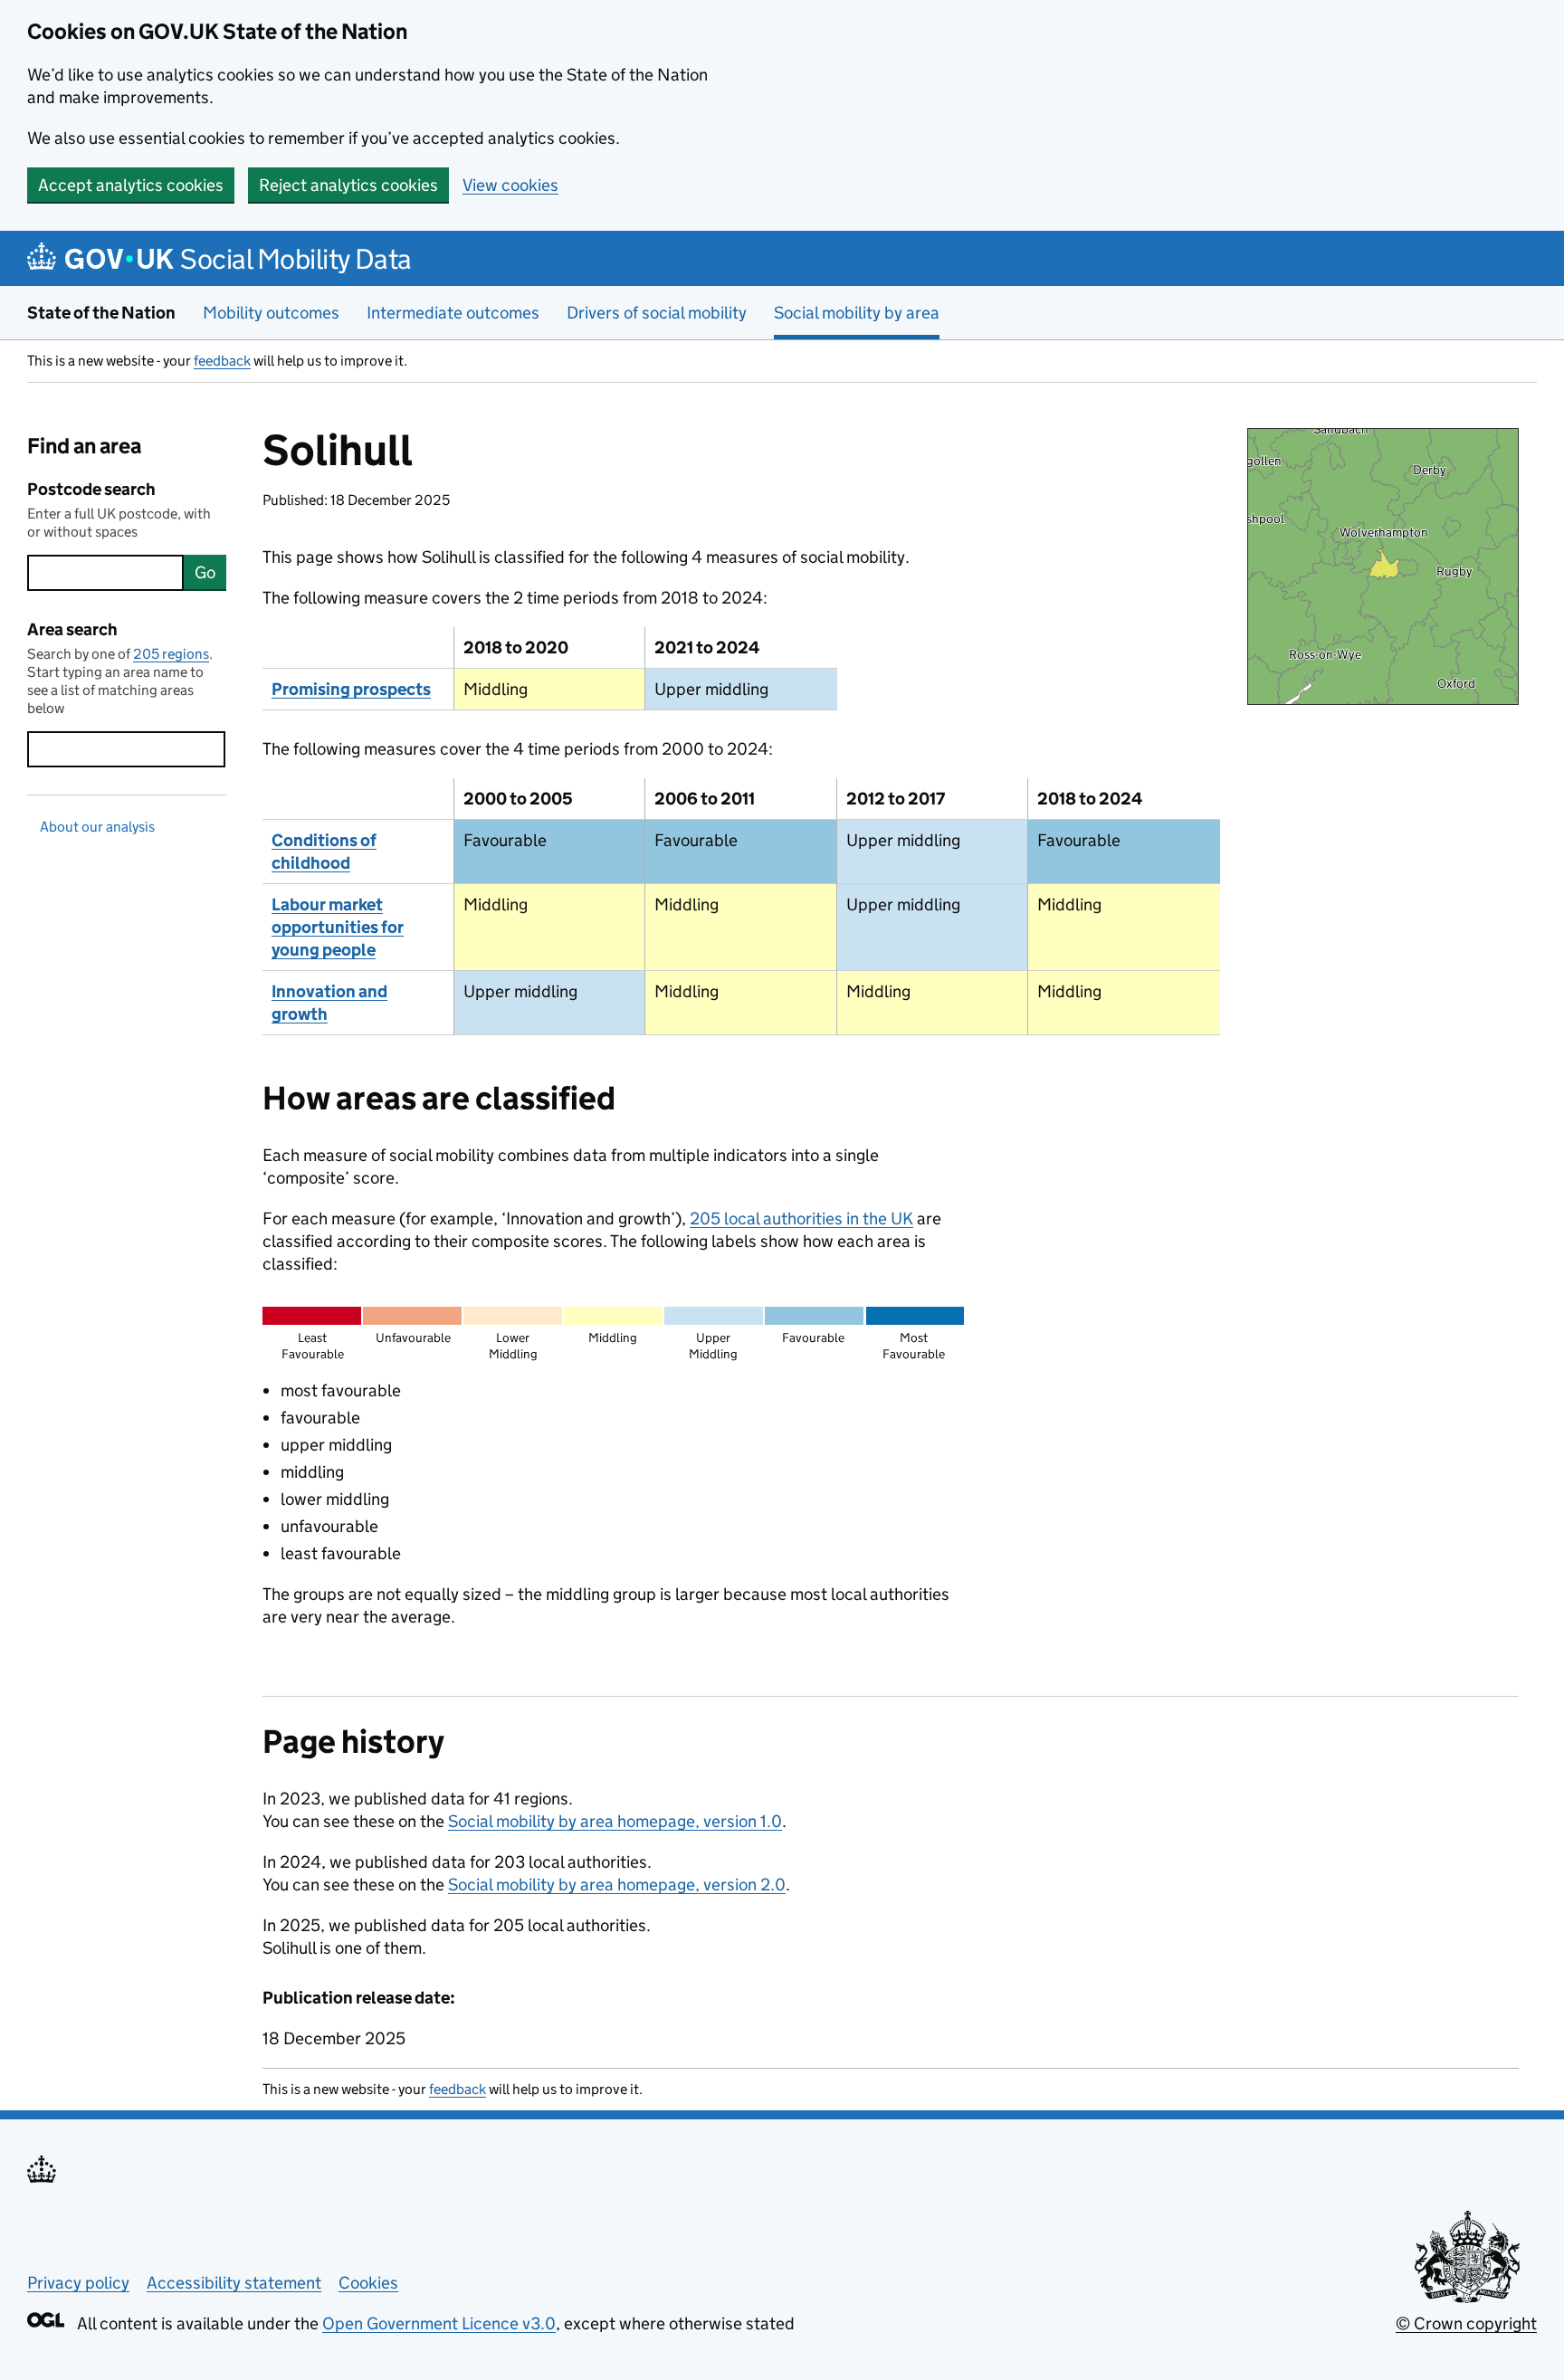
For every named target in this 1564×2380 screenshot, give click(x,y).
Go (205, 572)
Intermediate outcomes (453, 313)
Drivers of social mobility (657, 313)
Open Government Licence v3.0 (439, 2323)
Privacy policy (78, 2283)
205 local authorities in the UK (801, 1219)
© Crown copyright (1466, 2323)
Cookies (368, 2283)
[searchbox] (105, 573)
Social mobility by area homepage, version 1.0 (615, 1821)
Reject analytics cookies (348, 185)
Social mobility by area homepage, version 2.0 (617, 1885)
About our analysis (97, 827)
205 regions (171, 654)
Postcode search (91, 489)
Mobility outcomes (271, 313)
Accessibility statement (234, 2283)
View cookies (510, 185)
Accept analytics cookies (131, 185)
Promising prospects (351, 689)
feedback (222, 361)
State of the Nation (101, 313)
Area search (72, 629)
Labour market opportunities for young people (338, 927)
